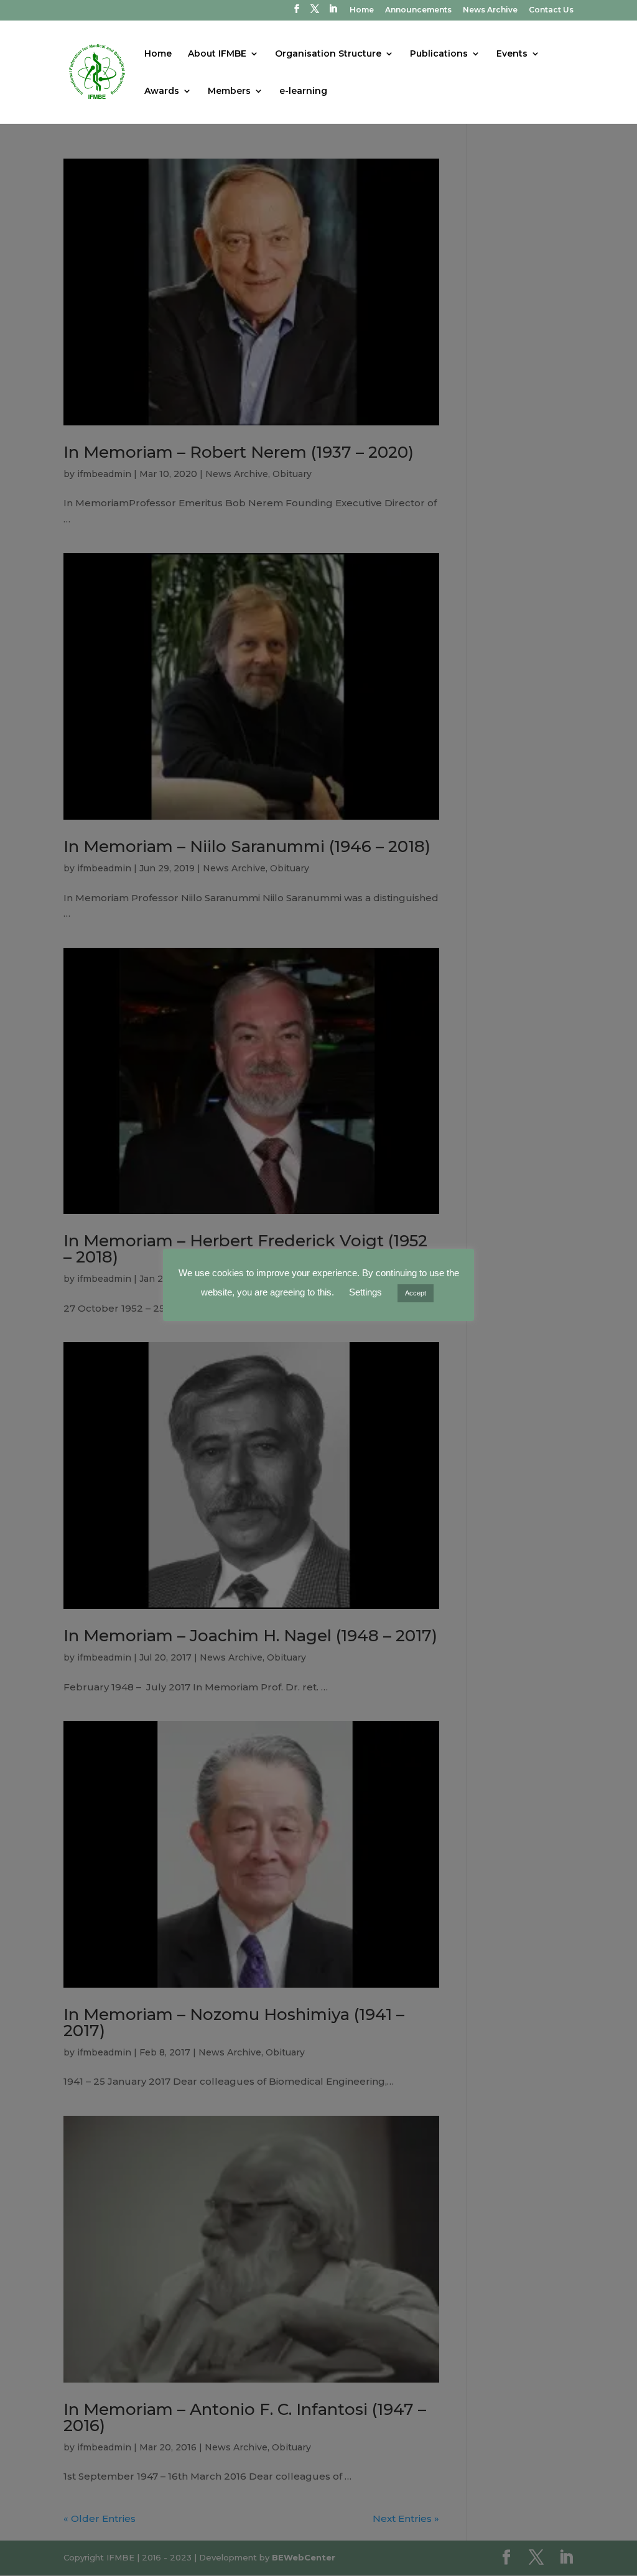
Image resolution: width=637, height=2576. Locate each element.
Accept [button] (416, 1293)
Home (362, 10)
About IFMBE (217, 54)
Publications (439, 54)
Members (229, 91)
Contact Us (551, 10)
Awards (162, 91)
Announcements (418, 10)
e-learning (303, 91)
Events (512, 54)
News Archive (490, 10)
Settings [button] (365, 1292)
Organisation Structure (328, 54)
